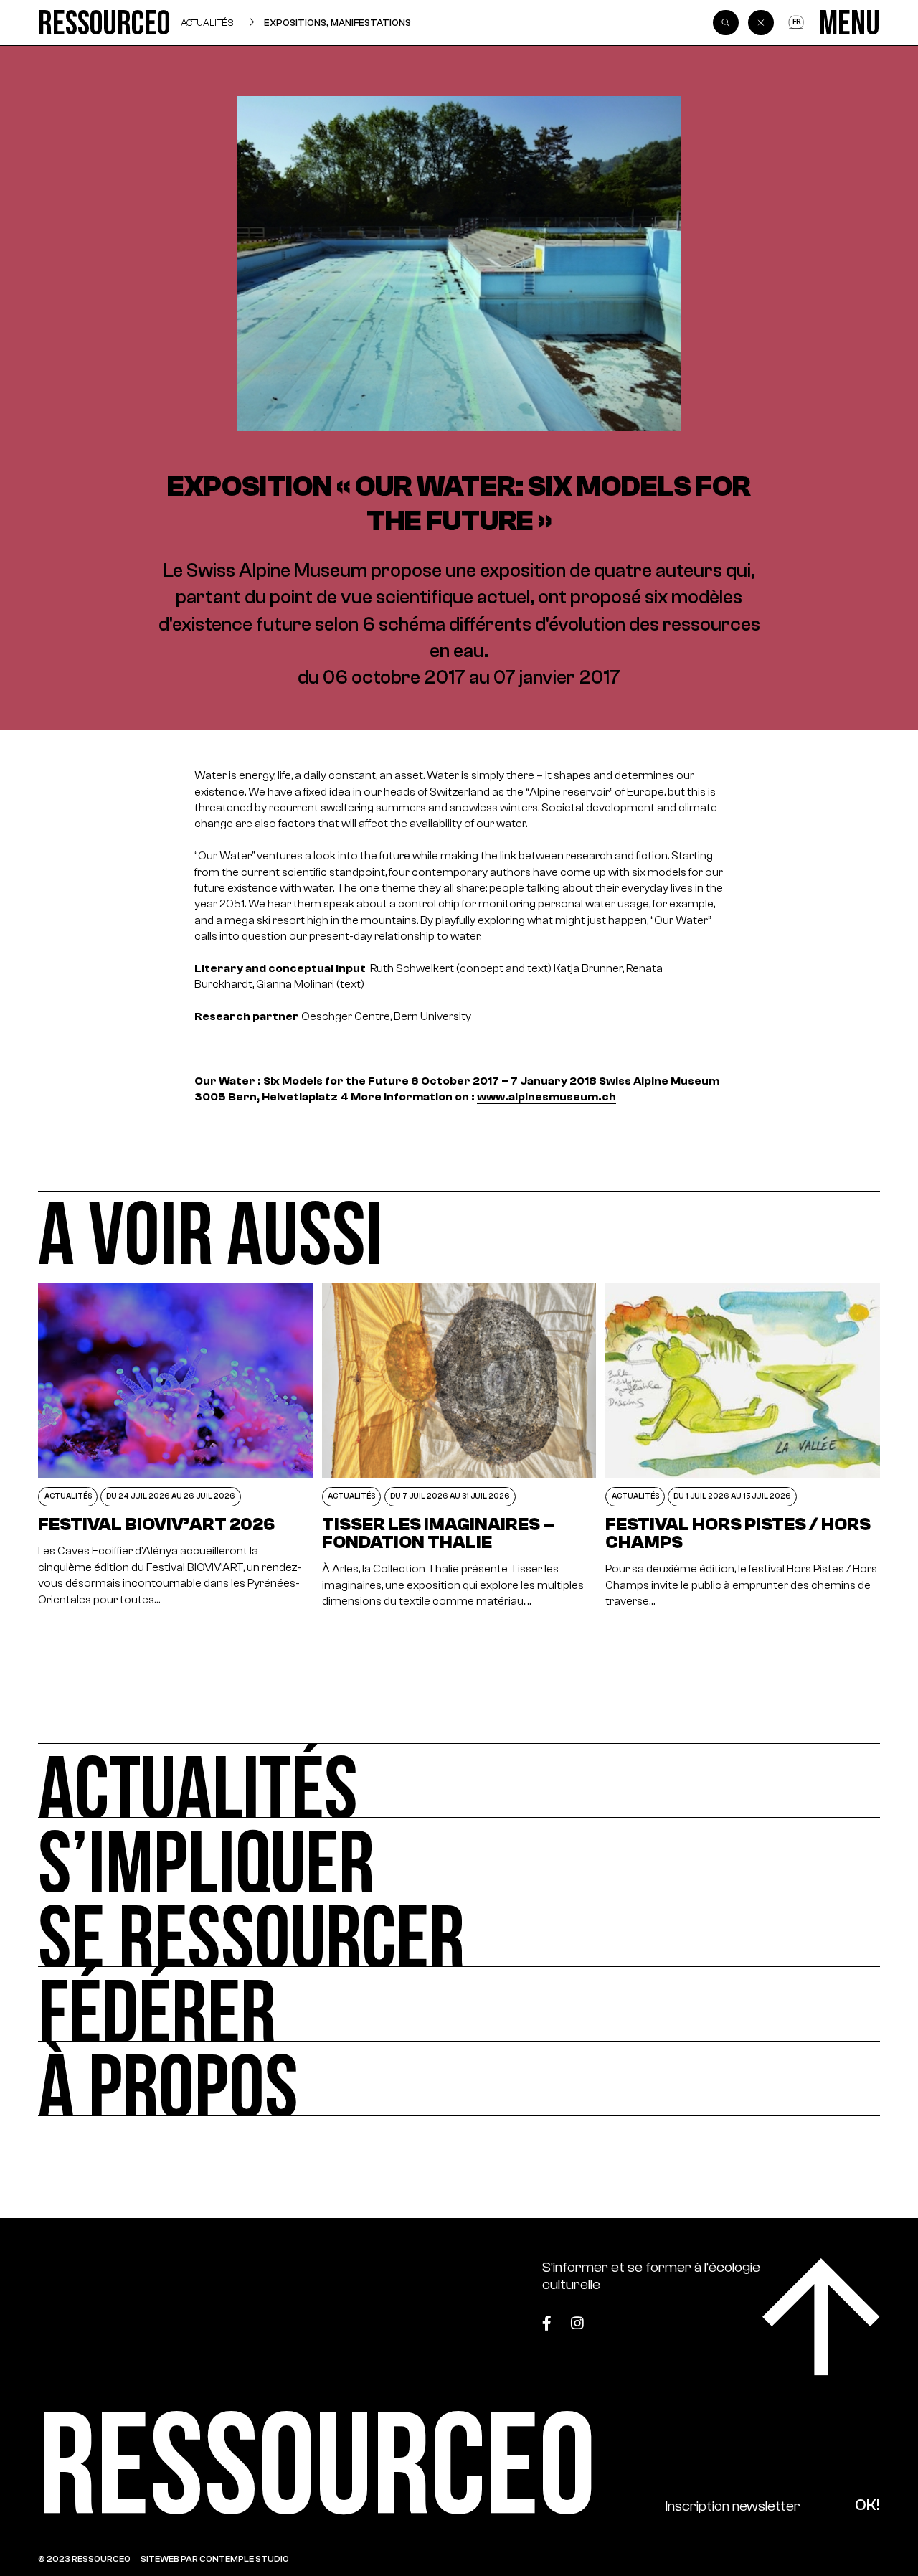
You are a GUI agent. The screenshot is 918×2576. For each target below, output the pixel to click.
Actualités (207, 23)
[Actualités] (459, 1780)
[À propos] (459, 2079)
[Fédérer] (459, 2004)
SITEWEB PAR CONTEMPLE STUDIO (215, 2559)
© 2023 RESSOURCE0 (84, 2559)
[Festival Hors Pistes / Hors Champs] (742, 1446)
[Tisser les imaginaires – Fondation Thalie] (459, 1446)
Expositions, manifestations (337, 23)
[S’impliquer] (459, 1855)
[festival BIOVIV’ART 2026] (175, 1446)
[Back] (761, 23)
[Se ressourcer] (459, 1930)
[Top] (821, 2317)
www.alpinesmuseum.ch (546, 1097)
